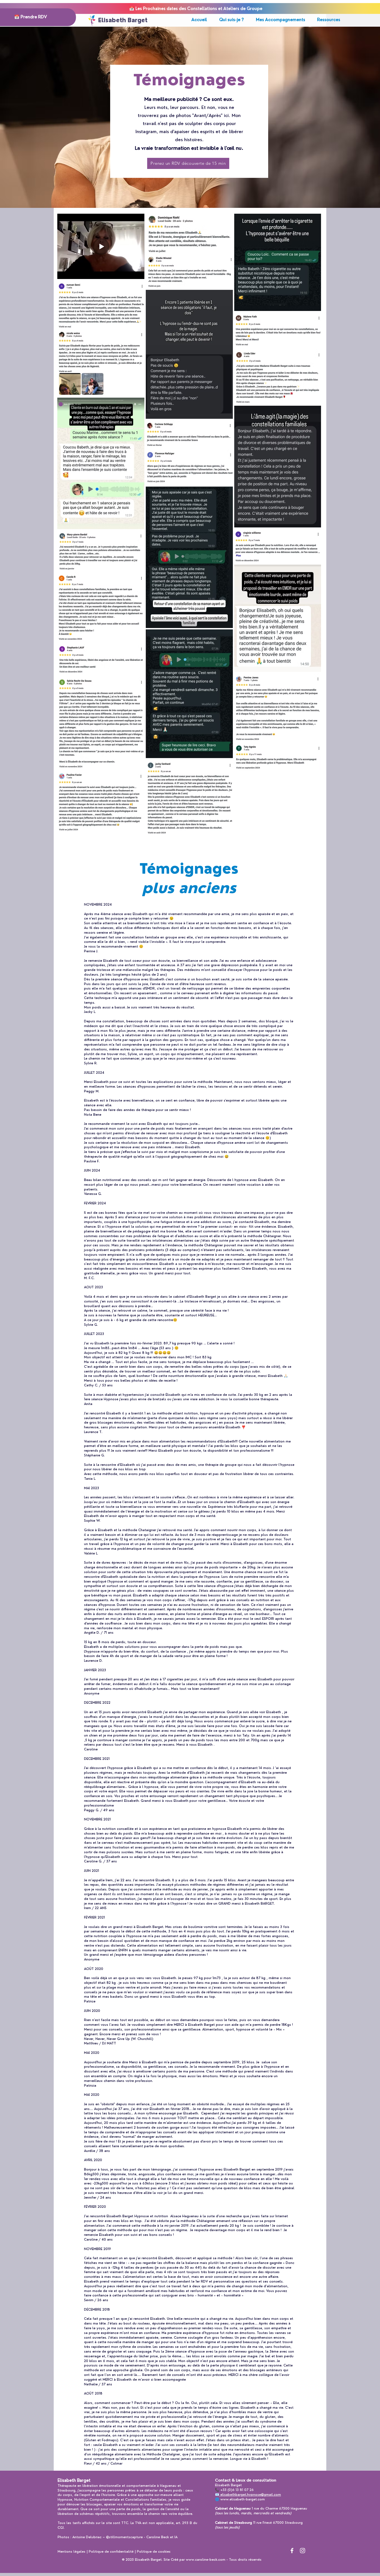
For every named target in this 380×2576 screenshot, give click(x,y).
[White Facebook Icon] (292, 2551)
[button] (329, 20)
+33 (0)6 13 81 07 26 (237, 2490)
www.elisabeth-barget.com (243, 2499)
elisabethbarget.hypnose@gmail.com (251, 2495)
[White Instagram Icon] (303, 2551)
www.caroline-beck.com (206, 2560)
